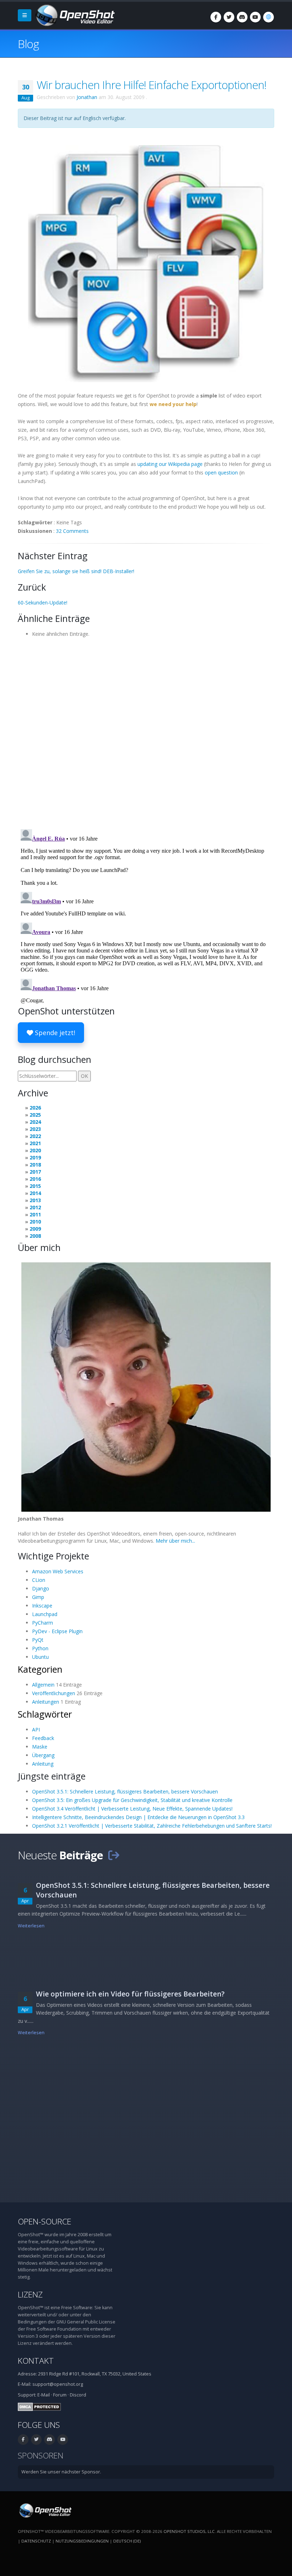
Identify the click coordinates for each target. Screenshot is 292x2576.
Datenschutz (36, 2541)
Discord (78, 2395)
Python (40, 1648)
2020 (35, 1150)
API (36, 1730)
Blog (28, 44)
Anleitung (43, 1764)
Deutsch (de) (127, 2541)
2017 (35, 1172)
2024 (35, 1122)
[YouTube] (255, 17)
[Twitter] (229, 17)
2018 (35, 1165)
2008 (35, 1236)
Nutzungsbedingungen (82, 2541)
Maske (40, 1747)
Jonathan (87, 97)
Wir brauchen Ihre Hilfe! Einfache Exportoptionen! (152, 85)
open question (221, 472)
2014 (35, 1193)
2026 (35, 1108)
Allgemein (43, 1685)
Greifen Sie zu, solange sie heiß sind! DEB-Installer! (76, 571)
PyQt (38, 1640)
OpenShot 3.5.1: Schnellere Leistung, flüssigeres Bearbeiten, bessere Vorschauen (125, 1791)
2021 (35, 1143)
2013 (35, 1200)
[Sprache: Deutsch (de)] (268, 17)
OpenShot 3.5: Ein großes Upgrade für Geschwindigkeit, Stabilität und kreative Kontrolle (132, 1800)
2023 (35, 1129)
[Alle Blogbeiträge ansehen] (114, 1855)
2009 (35, 1229)
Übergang (43, 1755)
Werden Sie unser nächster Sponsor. (61, 2472)
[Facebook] (216, 17)
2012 (35, 1207)
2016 (35, 1179)
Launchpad (45, 1614)
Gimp (38, 1597)
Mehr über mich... (175, 1541)
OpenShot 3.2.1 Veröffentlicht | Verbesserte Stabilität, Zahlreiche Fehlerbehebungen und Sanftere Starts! (152, 1826)
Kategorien (40, 1669)
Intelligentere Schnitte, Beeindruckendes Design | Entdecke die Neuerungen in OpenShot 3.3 (138, 1817)
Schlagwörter (45, 1714)
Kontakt (36, 2361)
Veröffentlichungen (54, 1693)
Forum (60, 2395)
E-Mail (44, 2395)
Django (41, 1588)
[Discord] (242, 17)
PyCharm (43, 1623)
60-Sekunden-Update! (43, 603)
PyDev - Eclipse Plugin (57, 1631)
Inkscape (42, 1606)
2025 (35, 1115)
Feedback (43, 1738)
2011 (35, 1214)
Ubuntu (40, 1657)
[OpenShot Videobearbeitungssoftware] (45, 2510)
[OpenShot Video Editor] (74, 15)
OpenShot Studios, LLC (189, 2531)
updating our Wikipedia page (170, 464)
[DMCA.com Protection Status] (39, 2406)
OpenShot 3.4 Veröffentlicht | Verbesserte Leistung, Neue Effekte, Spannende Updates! (132, 1809)
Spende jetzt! (54, 1033)
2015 (35, 1186)
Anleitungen (46, 1702)
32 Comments (72, 531)
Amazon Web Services (58, 1571)
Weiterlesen (31, 1926)
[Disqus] (146, 731)
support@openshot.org (58, 2384)
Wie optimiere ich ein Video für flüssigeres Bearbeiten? (130, 1994)
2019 (35, 1157)
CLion (39, 1580)
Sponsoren (41, 2455)
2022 (35, 1136)
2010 (35, 1222)
